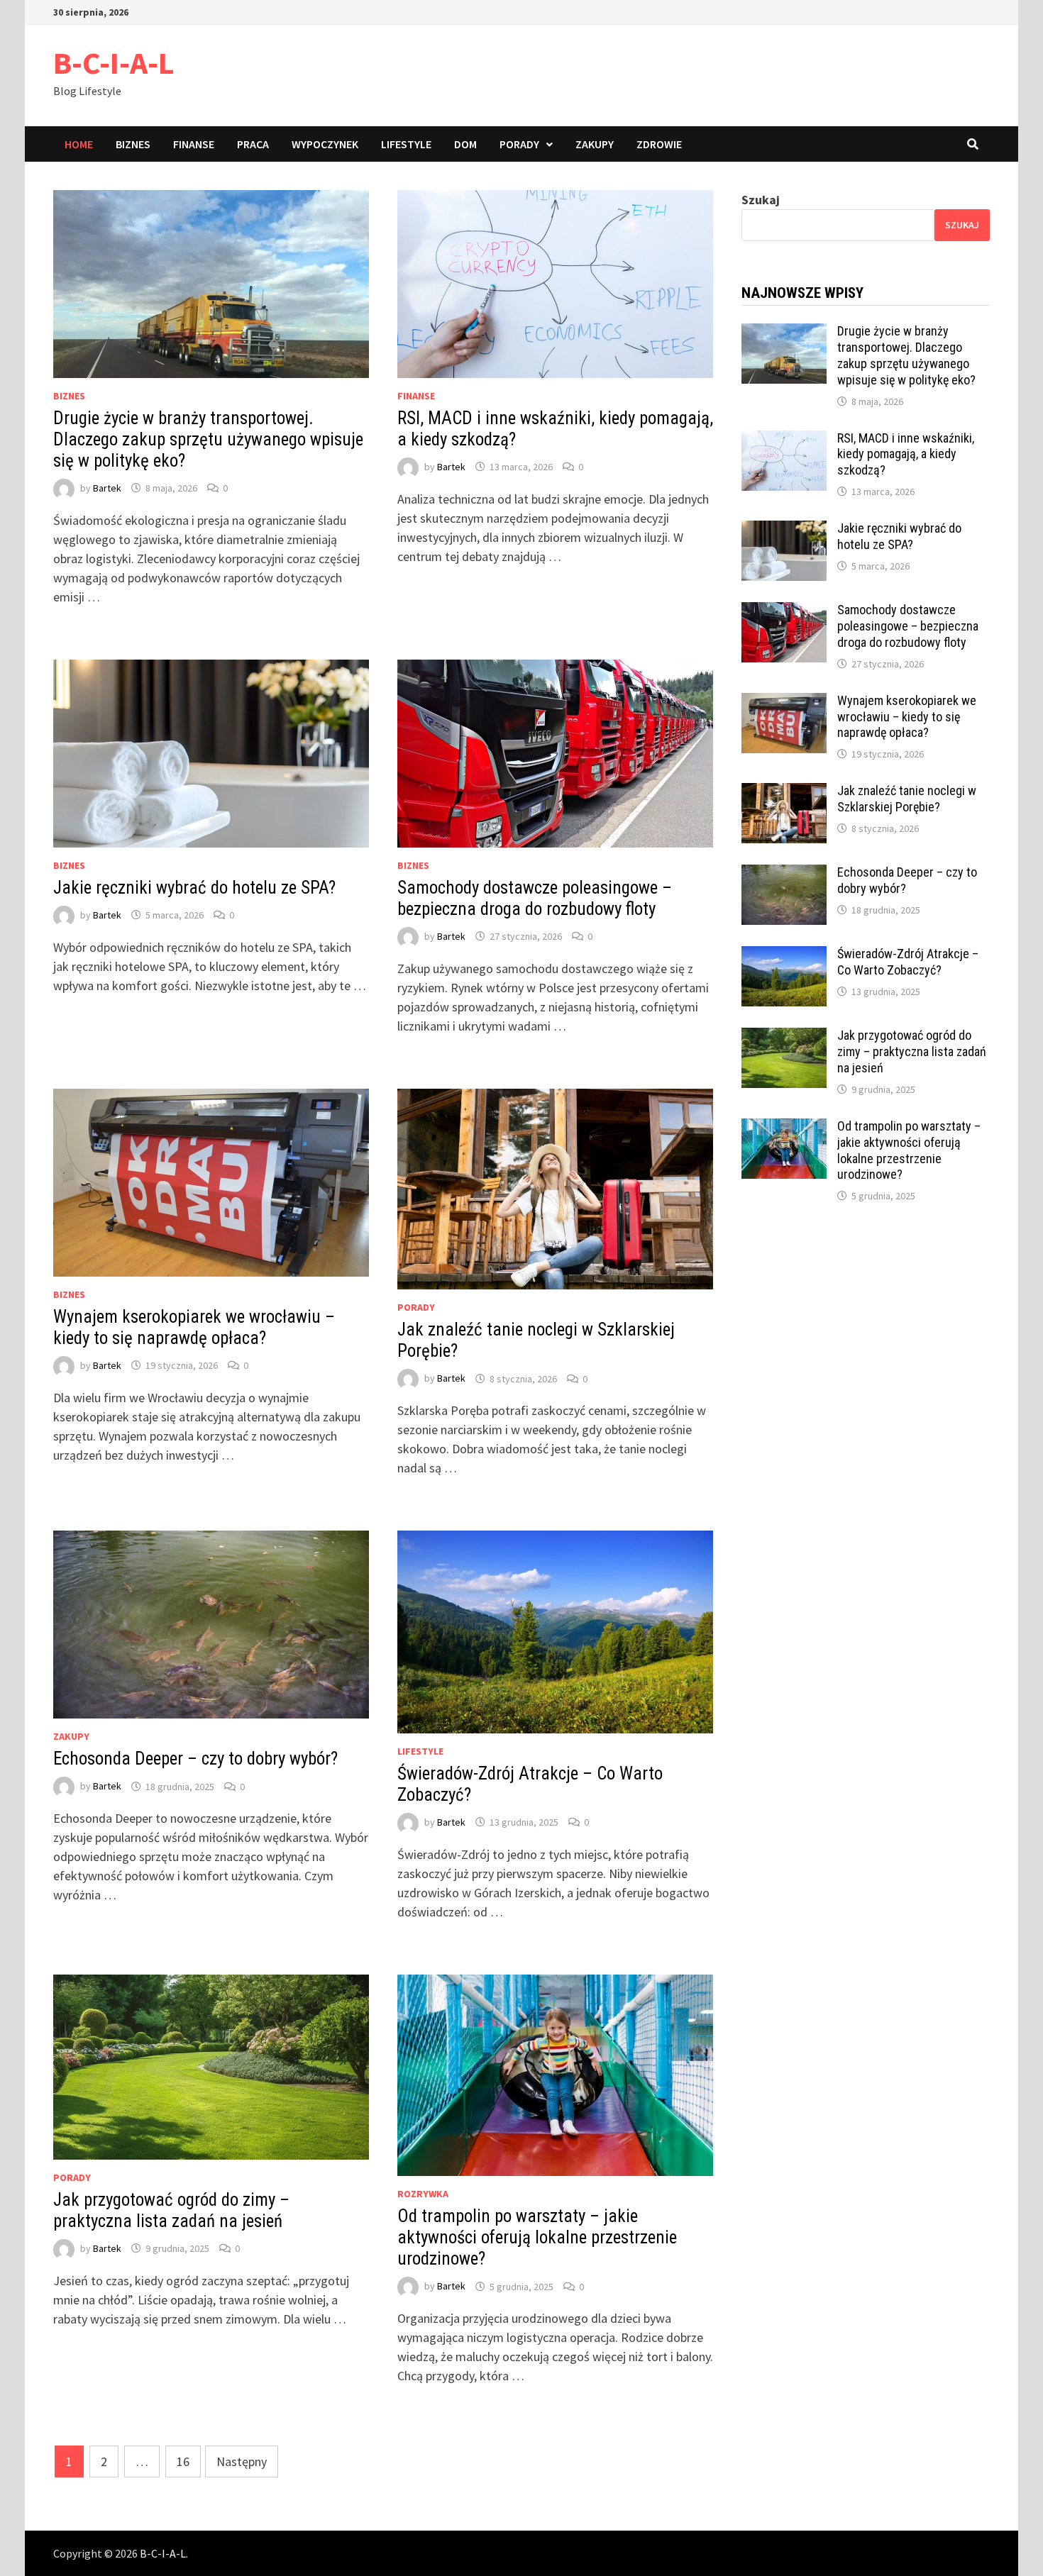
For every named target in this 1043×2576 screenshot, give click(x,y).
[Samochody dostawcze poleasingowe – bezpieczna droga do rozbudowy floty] (784, 612)
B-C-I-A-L (114, 63)
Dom (465, 144)
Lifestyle (406, 144)
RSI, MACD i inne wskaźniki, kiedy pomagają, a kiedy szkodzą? (906, 454)
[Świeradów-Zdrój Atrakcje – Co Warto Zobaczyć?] (784, 956)
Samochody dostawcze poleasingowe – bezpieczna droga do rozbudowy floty (535, 898)
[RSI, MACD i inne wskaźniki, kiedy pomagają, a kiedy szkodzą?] (784, 440)
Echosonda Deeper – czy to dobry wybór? (195, 1759)
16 (183, 2461)
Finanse (194, 144)
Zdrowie (659, 144)
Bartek (107, 488)
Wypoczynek (325, 144)
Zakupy (595, 144)
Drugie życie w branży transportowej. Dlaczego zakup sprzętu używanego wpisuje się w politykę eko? (208, 439)
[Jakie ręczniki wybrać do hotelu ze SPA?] (784, 530)
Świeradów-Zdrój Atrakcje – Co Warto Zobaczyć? (908, 962)
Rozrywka (423, 2194)
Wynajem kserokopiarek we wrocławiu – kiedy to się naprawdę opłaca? (194, 1327)
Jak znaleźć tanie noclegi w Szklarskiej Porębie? (907, 799)
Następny (242, 2461)
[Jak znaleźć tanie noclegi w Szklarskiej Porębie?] (784, 793)
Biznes (133, 144)
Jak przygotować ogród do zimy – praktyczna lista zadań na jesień (171, 2210)
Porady (519, 144)
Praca (253, 144)
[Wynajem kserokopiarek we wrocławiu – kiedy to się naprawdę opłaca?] (784, 703)
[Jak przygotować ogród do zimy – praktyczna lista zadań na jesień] (784, 1037)
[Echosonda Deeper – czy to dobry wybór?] (784, 874)
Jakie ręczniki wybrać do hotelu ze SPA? (194, 888)
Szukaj (761, 200)
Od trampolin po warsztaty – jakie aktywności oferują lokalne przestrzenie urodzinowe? (537, 2237)
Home (79, 144)
